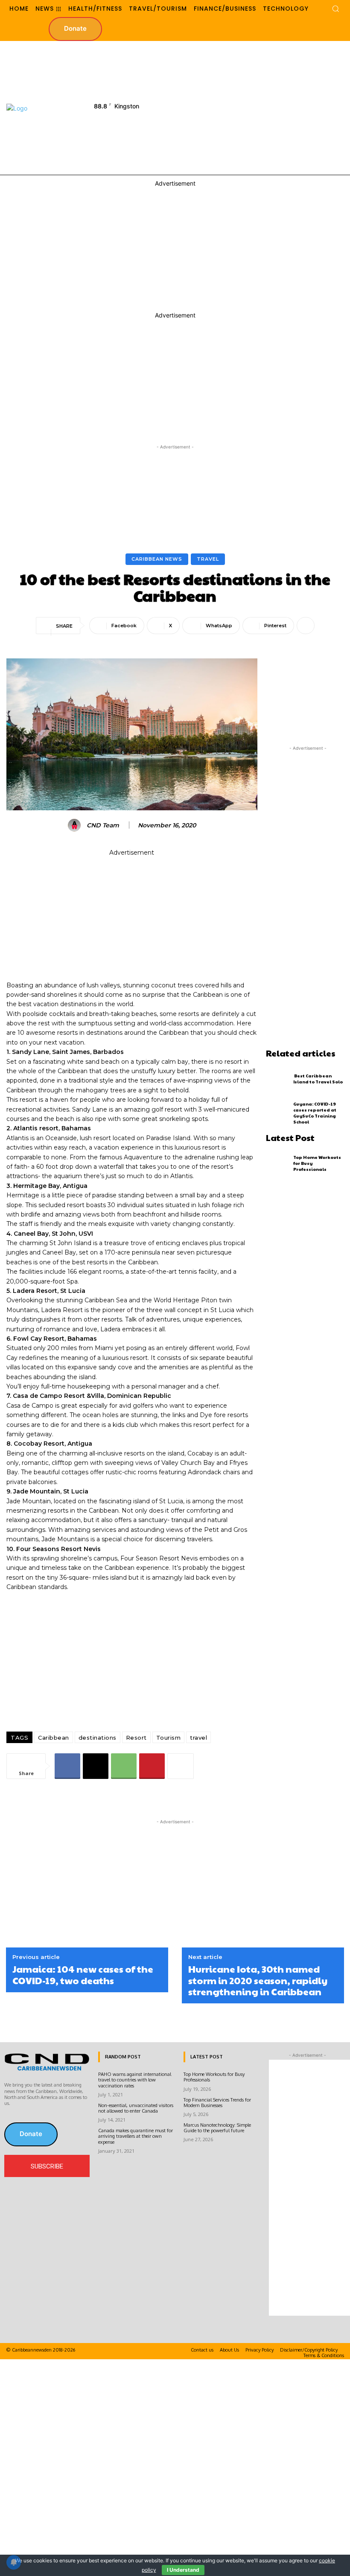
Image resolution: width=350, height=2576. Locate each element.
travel (198, 1738)
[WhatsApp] (124, 1766)
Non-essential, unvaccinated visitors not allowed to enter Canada (136, 2108)
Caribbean (54, 1738)
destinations (98, 1738)
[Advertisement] (261, 107)
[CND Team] (76, 825)
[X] (96, 1766)
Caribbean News (157, 559)
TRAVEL (208, 559)
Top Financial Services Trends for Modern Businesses (217, 2103)
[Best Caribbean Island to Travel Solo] (278, 1079)
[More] (306, 626)
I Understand (183, 2570)
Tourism (169, 1738)
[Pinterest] (152, 1766)
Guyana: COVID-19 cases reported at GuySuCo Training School (315, 1113)
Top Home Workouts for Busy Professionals (214, 2077)
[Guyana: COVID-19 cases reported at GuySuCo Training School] (278, 1113)
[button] (335, 9)
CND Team (103, 825)
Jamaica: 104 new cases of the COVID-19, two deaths (83, 1975)
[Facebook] (67, 1766)
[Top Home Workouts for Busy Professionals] (278, 1163)
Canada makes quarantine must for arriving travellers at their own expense (136, 2136)
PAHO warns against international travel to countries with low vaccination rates (135, 2080)
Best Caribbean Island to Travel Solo (318, 1079)
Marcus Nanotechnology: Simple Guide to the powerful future (217, 2128)
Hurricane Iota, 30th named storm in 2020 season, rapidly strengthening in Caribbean (258, 1980)
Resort (136, 1738)
